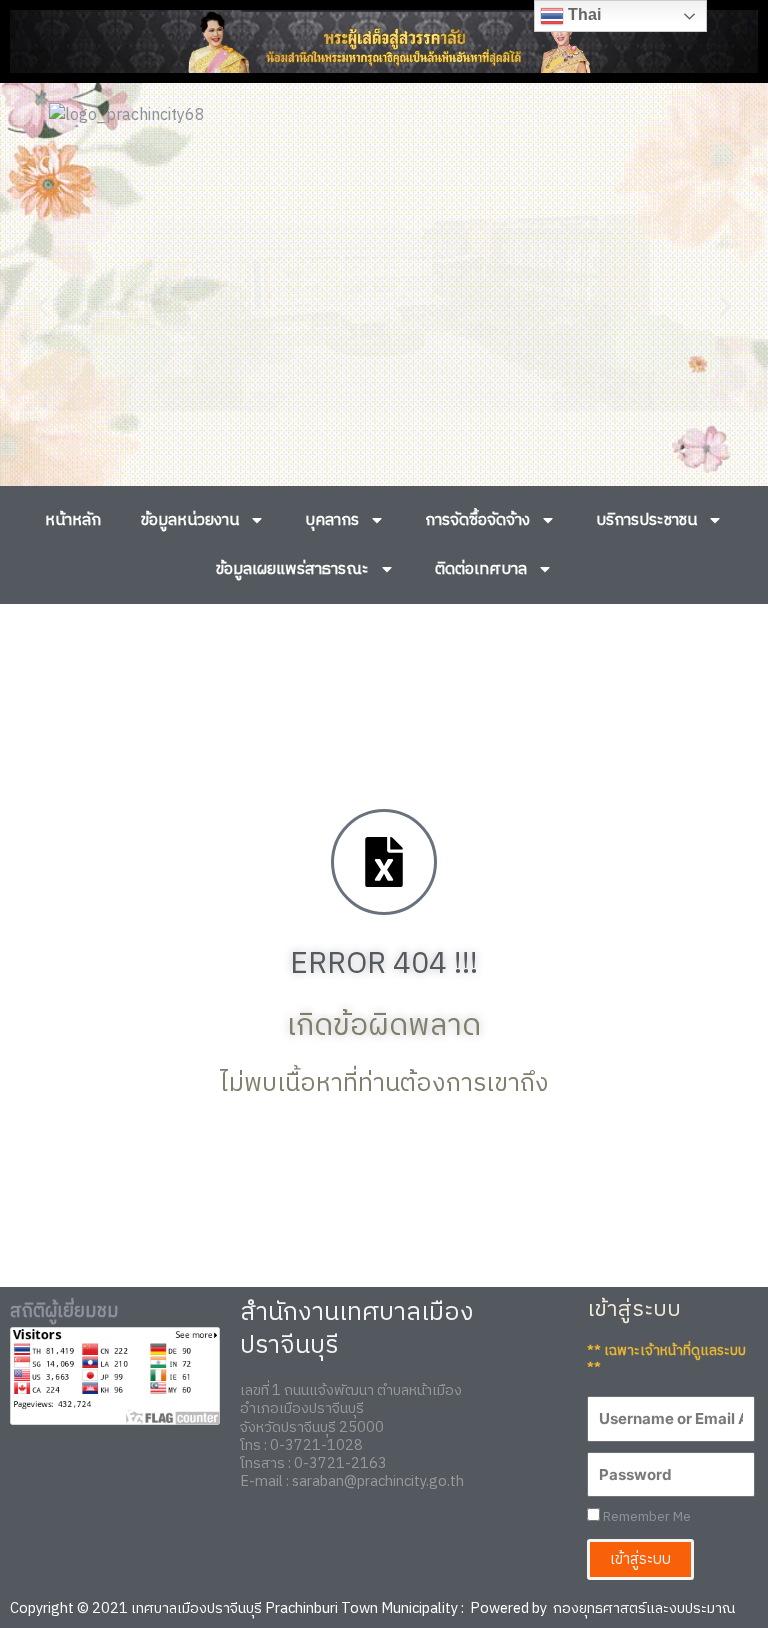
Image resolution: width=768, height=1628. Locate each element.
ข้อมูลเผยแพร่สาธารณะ (292, 569)
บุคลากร (332, 520)
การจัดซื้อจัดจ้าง (477, 520)
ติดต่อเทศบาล (481, 569)
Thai (582, 14)
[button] (42, 307)
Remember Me (645, 1517)
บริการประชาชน (646, 520)
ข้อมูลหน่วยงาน (190, 520)
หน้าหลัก (73, 520)
